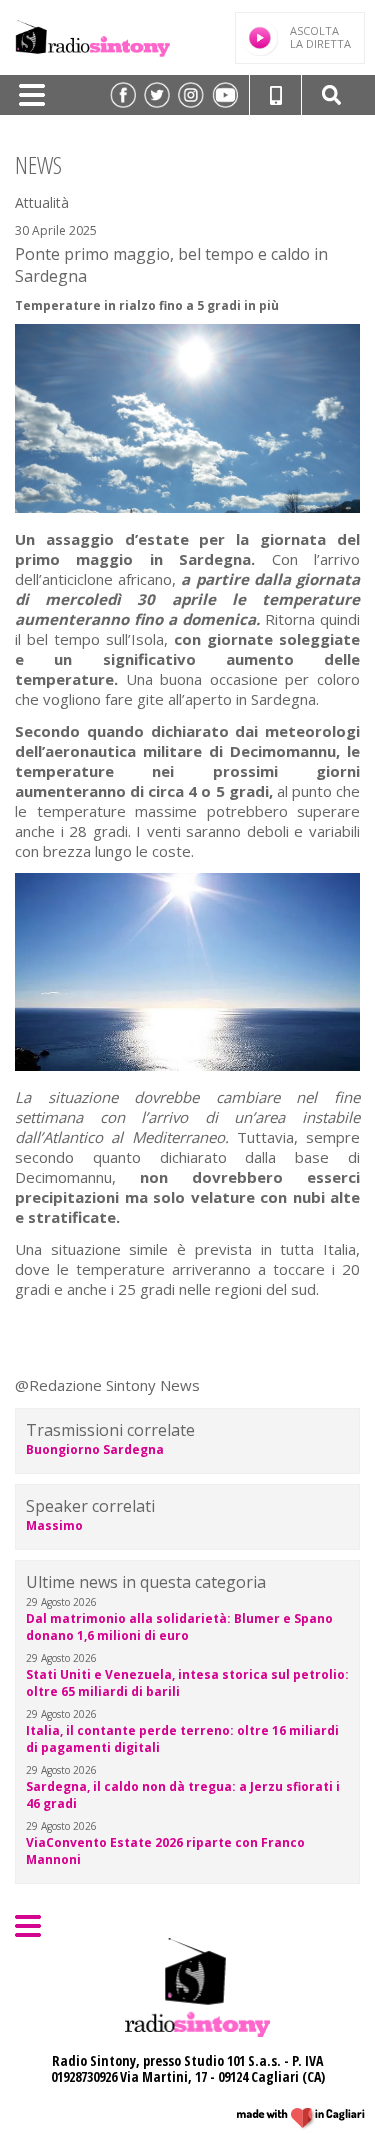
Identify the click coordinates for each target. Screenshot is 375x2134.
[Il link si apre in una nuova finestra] (123, 95)
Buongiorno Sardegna (95, 1449)
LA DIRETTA (320, 37)
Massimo (54, 1525)
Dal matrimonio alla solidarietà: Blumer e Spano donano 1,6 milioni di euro (179, 1627)
